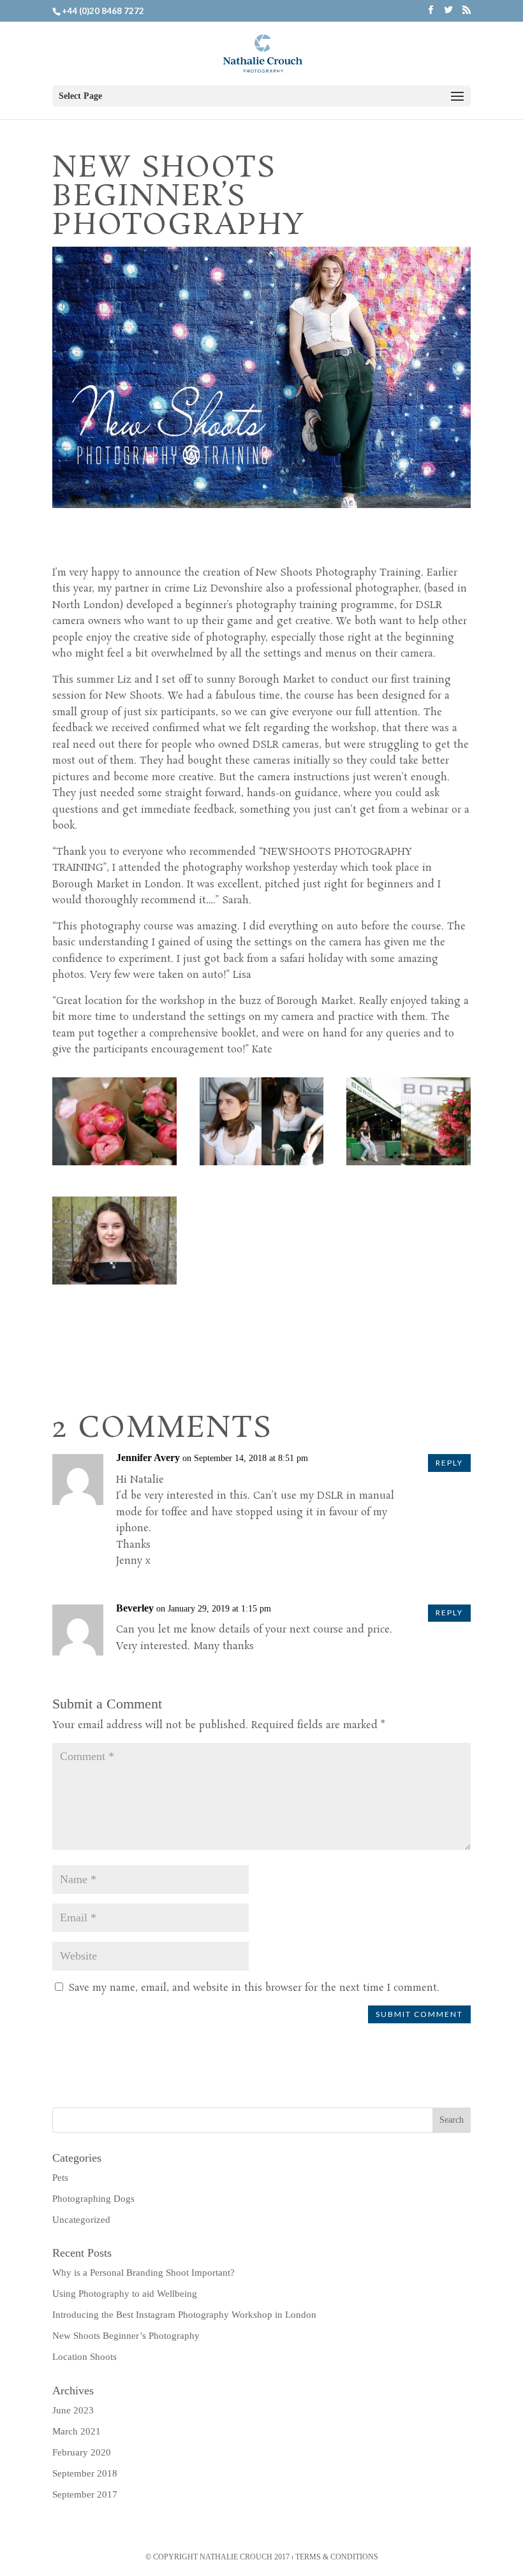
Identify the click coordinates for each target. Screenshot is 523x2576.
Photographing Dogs (93, 2199)
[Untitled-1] (262, 1165)
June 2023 (73, 2410)
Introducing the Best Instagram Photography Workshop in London (184, 2315)
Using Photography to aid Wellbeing (125, 2294)
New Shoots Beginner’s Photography (126, 2336)
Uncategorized (81, 2220)
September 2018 (85, 2473)
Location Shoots (85, 2357)
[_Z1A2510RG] (114, 1284)
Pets (60, 2178)
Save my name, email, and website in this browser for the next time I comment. (254, 1988)
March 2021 (77, 2431)
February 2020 (82, 2452)
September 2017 (85, 2494)
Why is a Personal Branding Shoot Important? (144, 2273)
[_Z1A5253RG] (114, 1165)
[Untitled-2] (409, 1165)
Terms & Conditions (337, 2557)
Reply (449, 1463)
